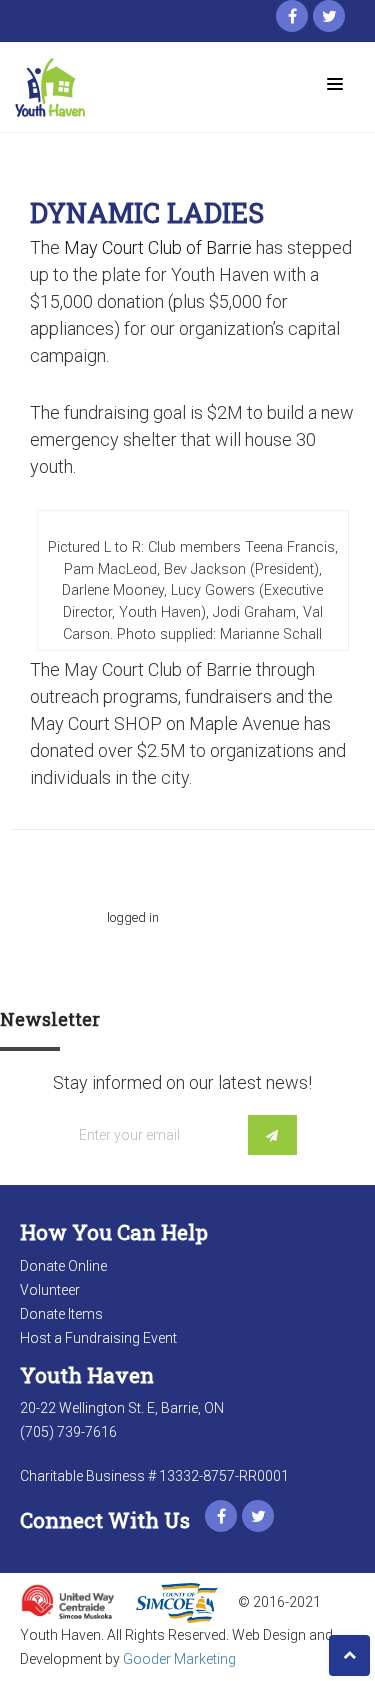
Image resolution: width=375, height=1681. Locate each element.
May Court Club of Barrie (158, 247)
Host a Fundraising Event (98, 1338)
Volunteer (50, 1290)
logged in (133, 917)
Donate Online (63, 1266)
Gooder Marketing (179, 1659)
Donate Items (61, 1314)
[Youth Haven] (95, 87)
